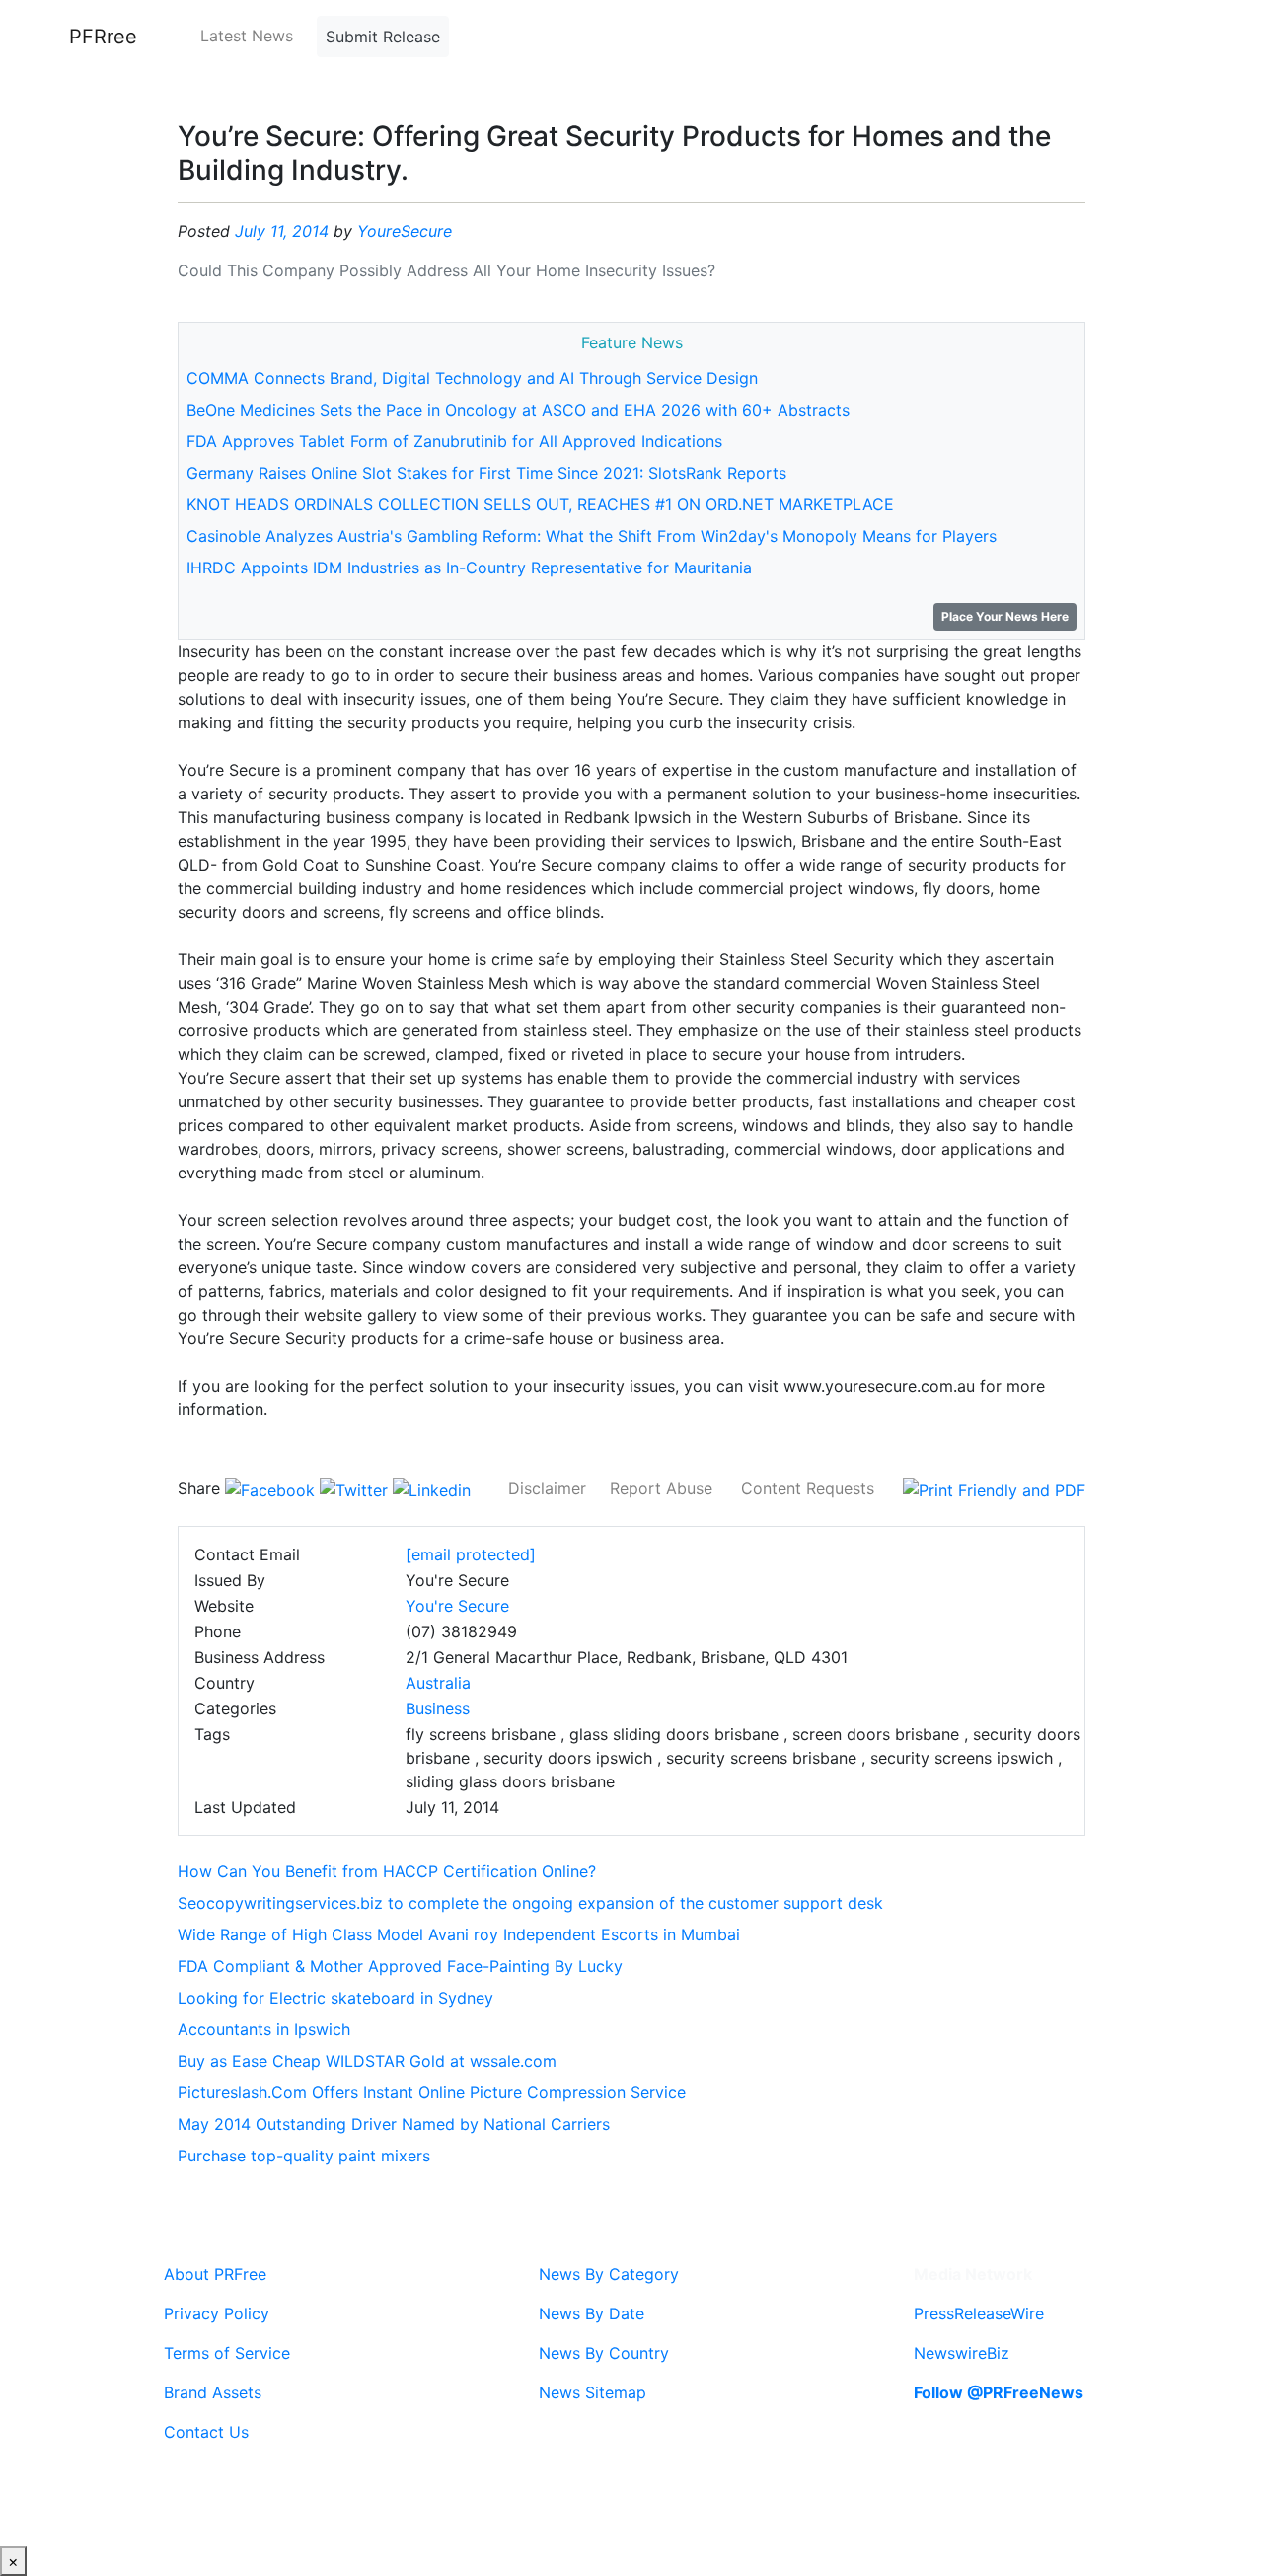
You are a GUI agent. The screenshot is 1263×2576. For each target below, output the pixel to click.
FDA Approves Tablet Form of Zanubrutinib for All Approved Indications (454, 441)
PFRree (103, 37)
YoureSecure (405, 231)
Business (438, 1708)
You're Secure (457, 1606)
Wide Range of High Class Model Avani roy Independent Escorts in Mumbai (459, 1934)
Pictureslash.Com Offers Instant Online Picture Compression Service (432, 2092)
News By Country (604, 2353)
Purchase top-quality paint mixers (304, 2156)
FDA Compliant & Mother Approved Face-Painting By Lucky (400, 1966)
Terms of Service (227, 2353)
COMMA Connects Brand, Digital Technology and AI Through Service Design (472, 378)
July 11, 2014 (282, 231)
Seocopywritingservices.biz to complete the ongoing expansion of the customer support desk (530, 1903)
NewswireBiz (962, 2353)
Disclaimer (547, 1488)
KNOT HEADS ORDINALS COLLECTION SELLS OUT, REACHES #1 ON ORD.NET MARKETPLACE (540, 504)
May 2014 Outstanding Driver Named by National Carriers (394, 2124)
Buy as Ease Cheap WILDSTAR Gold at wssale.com (367, 2061)
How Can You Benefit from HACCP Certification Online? (387, 1871)
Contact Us (206, 2432)
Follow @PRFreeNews (999, 2392)
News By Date (592, 2313)
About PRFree (215, 2274)
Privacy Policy (217, 2313)
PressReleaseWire (979, 2313)
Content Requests (808, 1488)
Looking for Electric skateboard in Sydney (335, 1998)
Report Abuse (661, 1488)
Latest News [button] (247, 36)
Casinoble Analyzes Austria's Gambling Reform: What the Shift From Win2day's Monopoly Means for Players (592, 536)
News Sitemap (593, 2392)
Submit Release (383, 37)
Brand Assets (213, 2392)
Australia (438, 1683)
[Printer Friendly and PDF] (994, 1488)
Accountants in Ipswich (264, 2029)
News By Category (609, 2274)
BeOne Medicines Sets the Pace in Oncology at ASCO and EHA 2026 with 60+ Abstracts (518, 410)
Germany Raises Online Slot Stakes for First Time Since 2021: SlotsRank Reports (486, 473)
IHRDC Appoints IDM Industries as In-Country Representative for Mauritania (469, 568)
